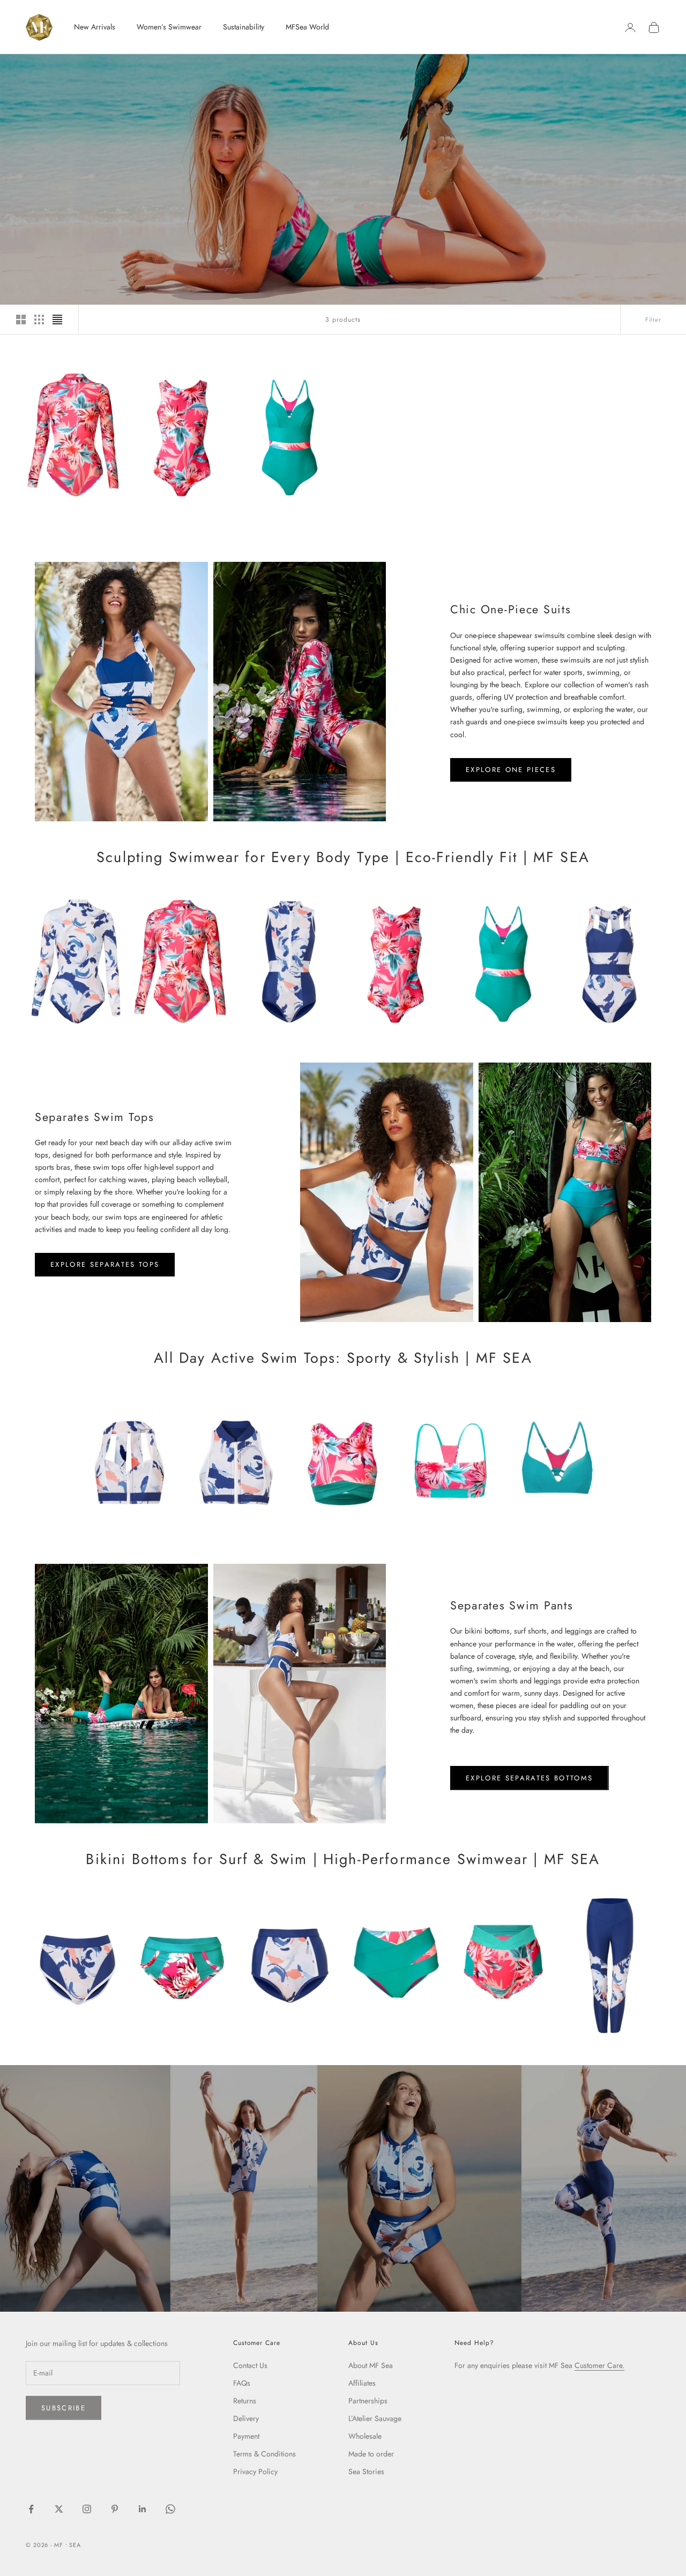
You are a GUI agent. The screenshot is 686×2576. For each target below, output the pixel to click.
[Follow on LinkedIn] (143, 2509)
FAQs (242, 2383)
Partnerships (368, 2401)
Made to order (371, 2454)
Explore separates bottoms (530, 1778)
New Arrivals (95, 27)
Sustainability (244, 27)
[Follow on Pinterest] (115, 2509)
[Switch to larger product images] (21, 320)
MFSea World (307, 27)
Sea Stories (366, 2471)
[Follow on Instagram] (87, 2509)
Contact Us (250, 2365)
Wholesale (365, 2436)
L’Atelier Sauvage (375, 2418)
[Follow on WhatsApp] (170, 2509)
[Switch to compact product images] (57, 320)
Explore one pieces (511, 770)
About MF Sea (371, 2365)
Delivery (246, 2418)
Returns (245, 2401)
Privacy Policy (255, 2471)
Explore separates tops (105, 1264)
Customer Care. (599, 2365)
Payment (246, 2436)
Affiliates (362, 2383)
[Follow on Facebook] (31, 2509)
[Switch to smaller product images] (39, 320)
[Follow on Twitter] (59, 2509)
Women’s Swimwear (169, 27)
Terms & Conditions (264, 2454)
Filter (653, 320)
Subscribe (64, 2408)
